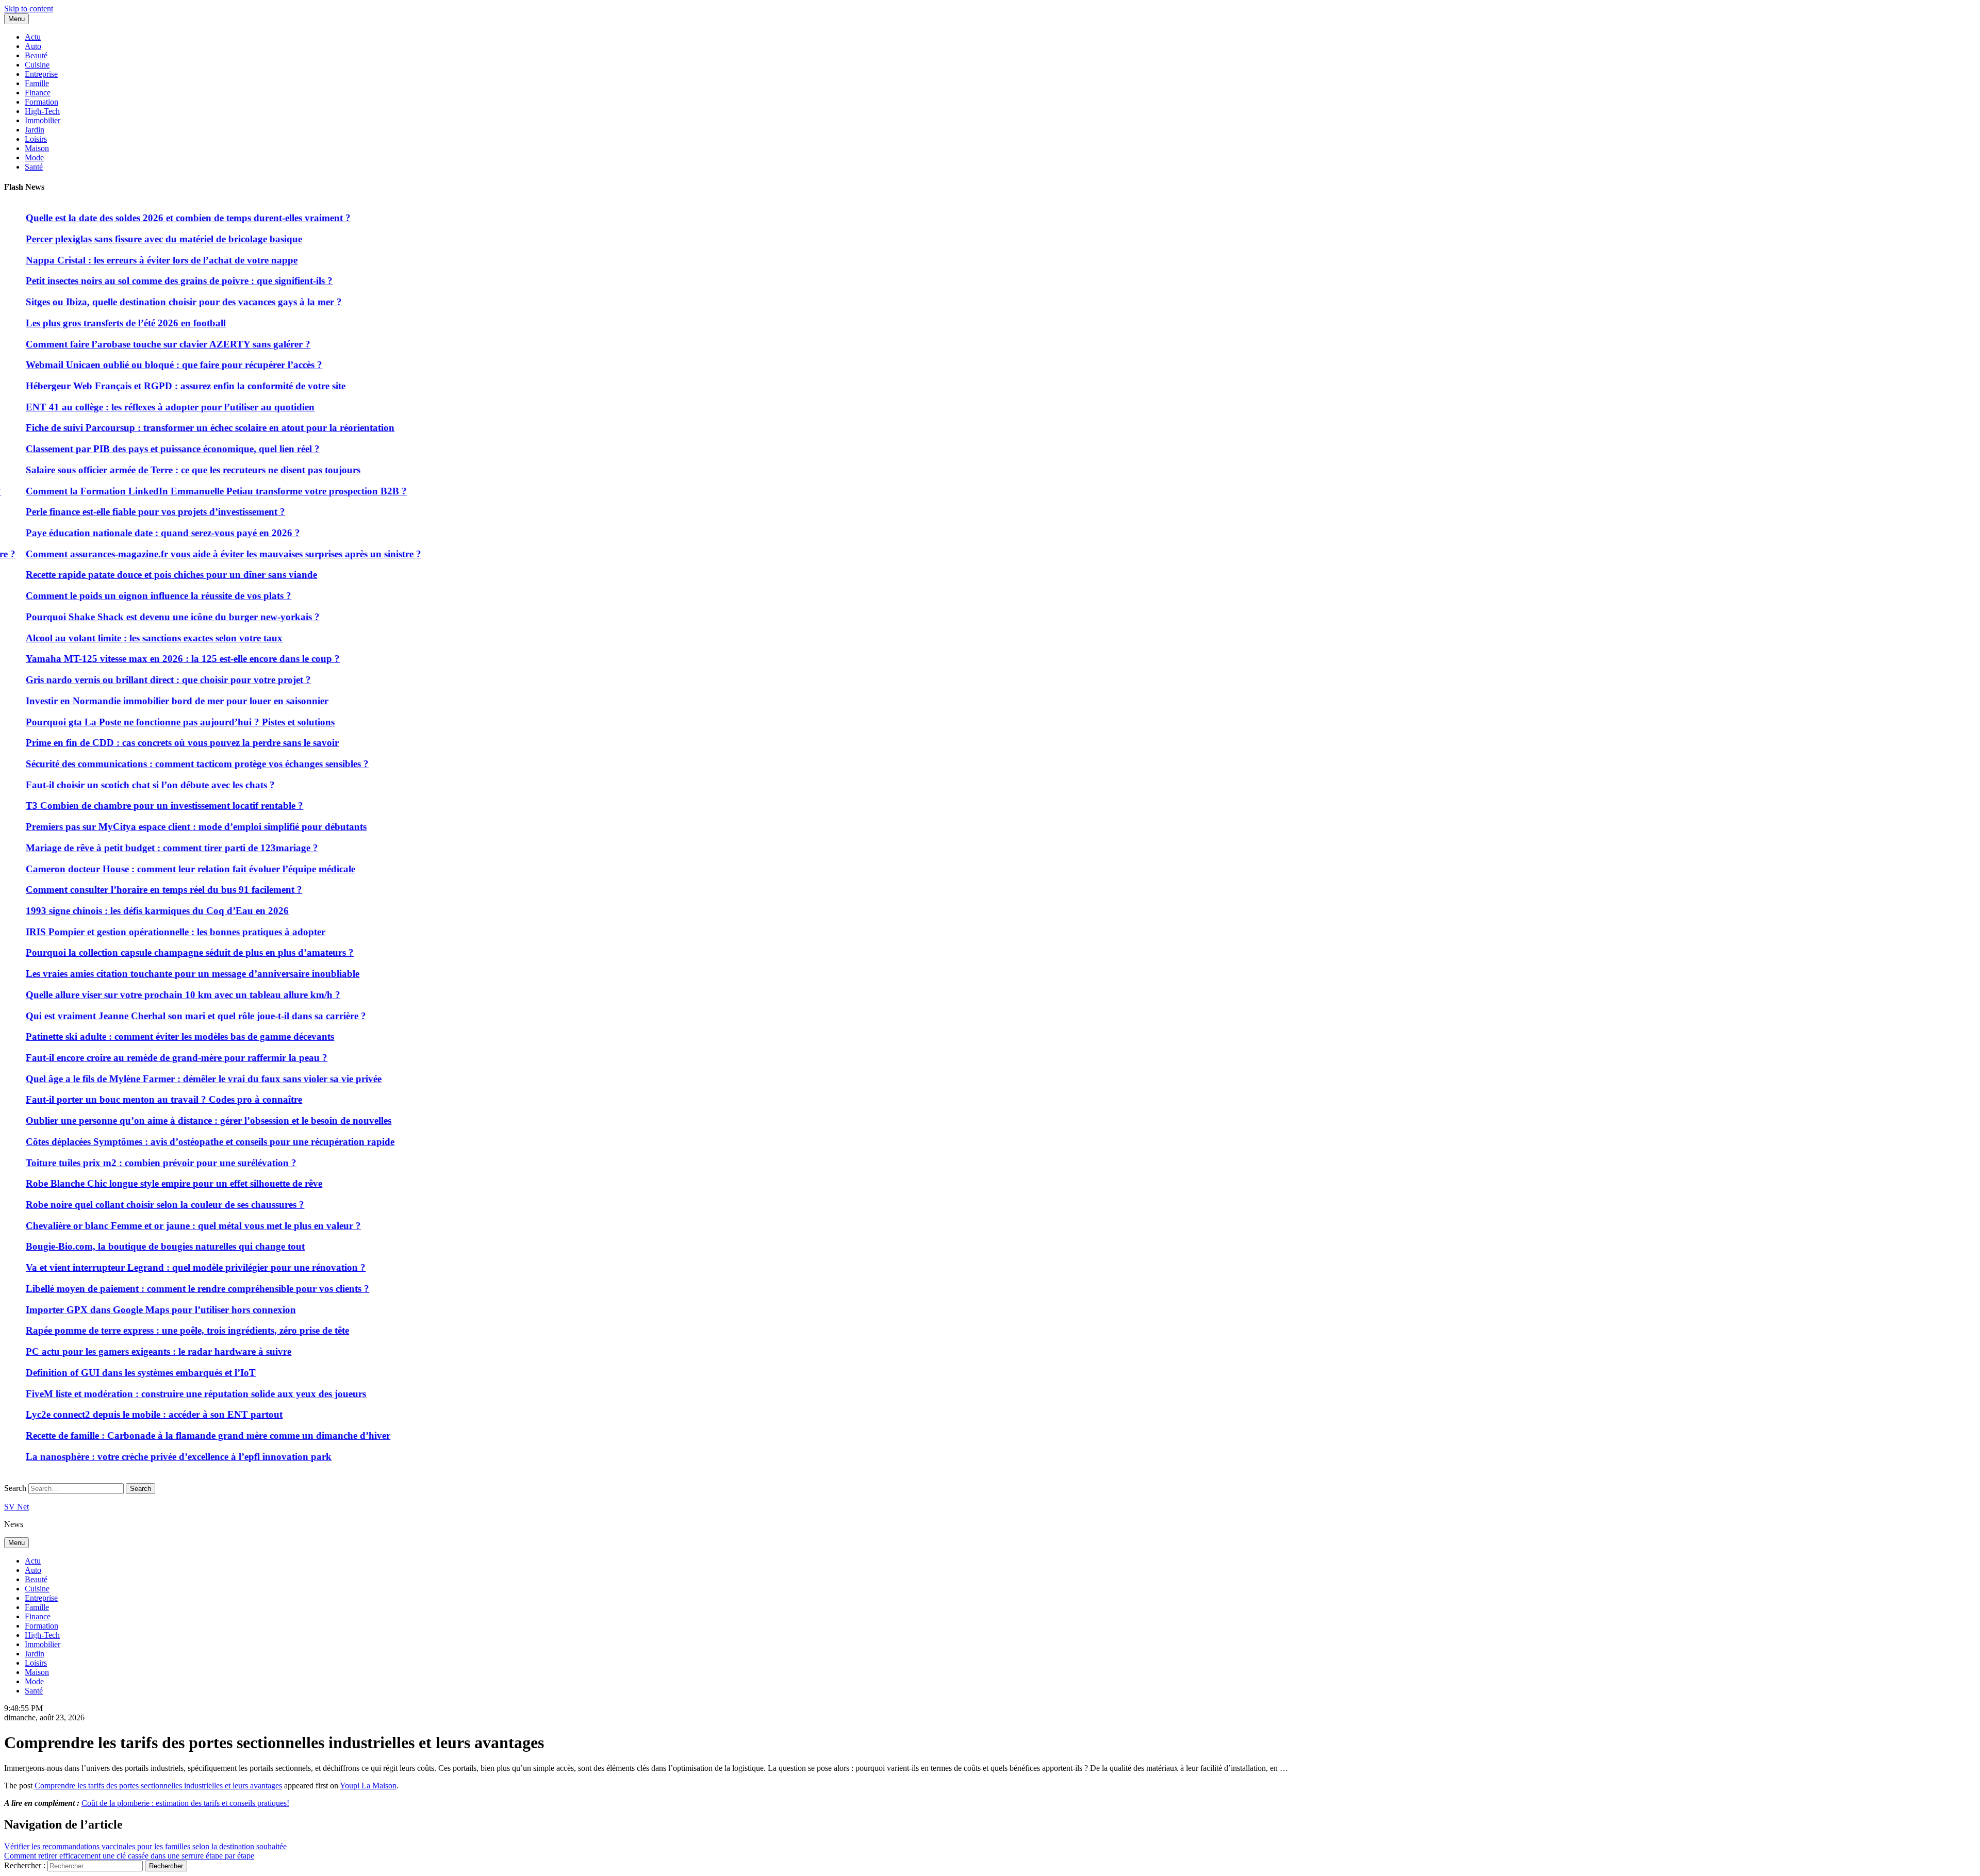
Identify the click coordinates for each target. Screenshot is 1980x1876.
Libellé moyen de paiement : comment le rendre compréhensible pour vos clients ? (554, 1289)
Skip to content (29, 9)
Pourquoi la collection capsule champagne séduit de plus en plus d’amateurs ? (546, 952)
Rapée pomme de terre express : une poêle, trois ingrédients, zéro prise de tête (544, 1330)
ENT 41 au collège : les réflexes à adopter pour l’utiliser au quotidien (526, 407)
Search (15, 1488)
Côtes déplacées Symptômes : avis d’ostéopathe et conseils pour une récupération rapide (566, 1142)
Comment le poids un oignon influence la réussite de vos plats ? (515, 596)
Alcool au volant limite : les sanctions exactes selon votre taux (510, 638)
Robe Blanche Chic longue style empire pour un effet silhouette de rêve (530, 1183)
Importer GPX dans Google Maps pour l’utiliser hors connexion (517, 1310)
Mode (34, 157)
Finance (38, 93)
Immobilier (43, 120)
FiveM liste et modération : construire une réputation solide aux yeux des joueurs (552, 1394)
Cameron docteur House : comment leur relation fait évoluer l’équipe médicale (547, 869)
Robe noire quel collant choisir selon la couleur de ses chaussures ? (521, 1205)
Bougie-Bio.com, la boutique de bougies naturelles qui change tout (522, 1246)
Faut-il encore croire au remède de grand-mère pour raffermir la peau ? (533, 1058)
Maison (37, 148)
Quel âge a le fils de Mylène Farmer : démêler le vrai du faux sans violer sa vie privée (560, 1079)
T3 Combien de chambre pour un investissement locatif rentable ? (521, 806)
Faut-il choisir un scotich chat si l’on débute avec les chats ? (507, 785)
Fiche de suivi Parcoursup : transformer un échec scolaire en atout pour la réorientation (566, 428)
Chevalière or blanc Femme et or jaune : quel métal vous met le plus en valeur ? (550, 1226)
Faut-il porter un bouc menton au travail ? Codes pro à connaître (520, 1099)
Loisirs (36, 139)
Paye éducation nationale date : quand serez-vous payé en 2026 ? (519, 533)
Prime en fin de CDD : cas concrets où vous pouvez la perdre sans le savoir (539, 743)
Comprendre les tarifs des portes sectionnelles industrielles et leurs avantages (158, 1786)
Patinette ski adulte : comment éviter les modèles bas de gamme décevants (536, 1036)
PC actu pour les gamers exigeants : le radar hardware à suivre (515, 1351)
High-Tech (42, 111)
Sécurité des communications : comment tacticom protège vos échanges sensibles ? (554, 764)
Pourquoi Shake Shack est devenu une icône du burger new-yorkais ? (529, 617)
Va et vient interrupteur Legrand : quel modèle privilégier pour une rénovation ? (552, 1267)
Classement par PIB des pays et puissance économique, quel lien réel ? (529, 449)
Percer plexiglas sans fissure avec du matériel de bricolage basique (520, 239)
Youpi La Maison (368, 1786)
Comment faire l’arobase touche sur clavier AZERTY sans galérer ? (524, 344)
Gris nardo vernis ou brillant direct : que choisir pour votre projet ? (525, 680)
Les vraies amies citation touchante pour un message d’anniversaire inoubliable (549, 974)
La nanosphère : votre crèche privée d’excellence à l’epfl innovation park (535, 1457)
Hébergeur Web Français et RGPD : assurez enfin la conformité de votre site (542, 386)
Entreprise (41, 74)
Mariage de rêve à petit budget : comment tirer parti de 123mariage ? (528, 848)
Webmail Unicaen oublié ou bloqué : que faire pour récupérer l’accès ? (530, 365)
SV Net (16, 1507)
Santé (34, 167)
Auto (33, 46)
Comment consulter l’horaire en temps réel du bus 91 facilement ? (520, 890)
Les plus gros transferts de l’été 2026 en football (482, 323)
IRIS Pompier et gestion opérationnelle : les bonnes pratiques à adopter (532, 932)
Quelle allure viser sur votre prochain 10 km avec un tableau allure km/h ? (539, 995)
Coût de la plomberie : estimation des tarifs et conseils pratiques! (185, 1803)
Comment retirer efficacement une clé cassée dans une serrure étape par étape (129, 1856)
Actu (33, 37)
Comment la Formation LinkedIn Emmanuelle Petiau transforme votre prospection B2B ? (573, 491)
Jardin (35, 130)
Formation (42, 102)
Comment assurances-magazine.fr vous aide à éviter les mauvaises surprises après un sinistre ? (580, 554)
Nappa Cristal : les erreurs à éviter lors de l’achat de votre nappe (518, 260)
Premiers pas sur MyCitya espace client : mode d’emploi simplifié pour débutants (552, 827)
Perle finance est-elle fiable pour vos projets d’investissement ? (512, 512)
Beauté (36, 55)
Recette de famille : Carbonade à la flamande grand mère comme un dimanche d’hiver (564, 1435)
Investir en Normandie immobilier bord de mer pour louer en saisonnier (533, 701)
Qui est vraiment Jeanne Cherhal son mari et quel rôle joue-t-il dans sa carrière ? (552, 1016)
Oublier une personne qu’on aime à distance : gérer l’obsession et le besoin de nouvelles (565, 1120)
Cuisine (37, 65)
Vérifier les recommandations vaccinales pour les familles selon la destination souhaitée (145, 1846)
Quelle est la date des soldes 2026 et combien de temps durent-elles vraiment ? (544, 218)
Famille (37, 83)
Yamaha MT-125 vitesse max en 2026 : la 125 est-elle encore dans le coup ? (539, 659)
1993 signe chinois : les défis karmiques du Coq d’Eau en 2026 (514, 911)
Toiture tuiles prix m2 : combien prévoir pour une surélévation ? (517, 1163)
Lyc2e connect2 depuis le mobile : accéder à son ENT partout (510, 1414)
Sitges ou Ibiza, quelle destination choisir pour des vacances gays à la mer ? (540, 302)
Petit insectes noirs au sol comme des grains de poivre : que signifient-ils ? (535, 281)
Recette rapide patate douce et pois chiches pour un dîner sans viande (528, 575)
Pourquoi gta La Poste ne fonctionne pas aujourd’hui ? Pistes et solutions (537, 722)
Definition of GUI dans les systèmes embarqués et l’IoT (497, 1373)
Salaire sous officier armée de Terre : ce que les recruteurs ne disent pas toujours (549, 470)
